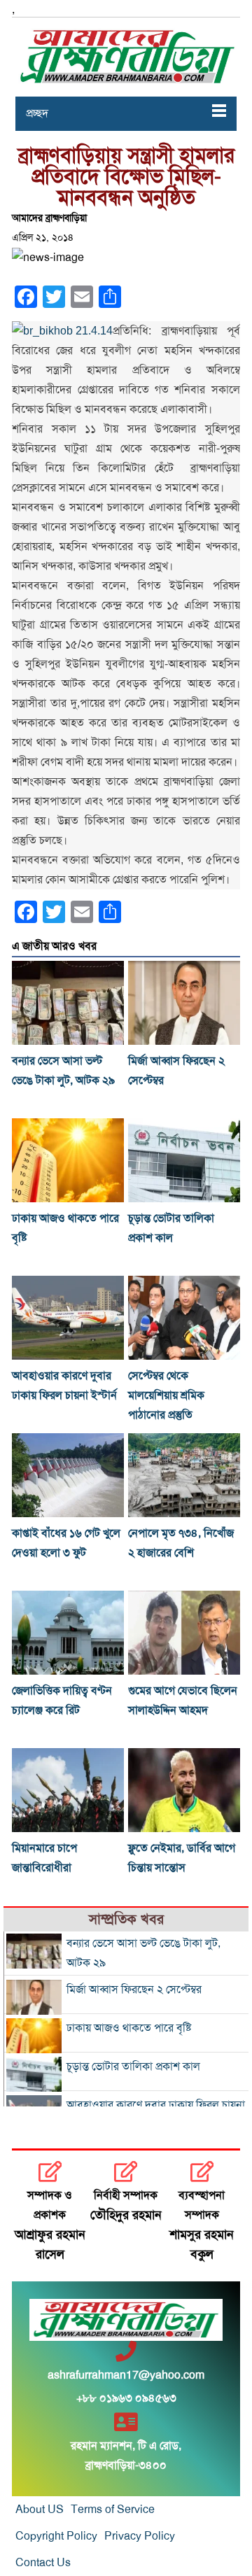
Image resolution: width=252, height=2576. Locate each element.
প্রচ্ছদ (37, 113)
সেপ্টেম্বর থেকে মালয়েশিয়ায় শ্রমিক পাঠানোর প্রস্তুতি (166, 1395)
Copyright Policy (56, 2536)
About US (40, 2510)
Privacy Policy (140, 2536)
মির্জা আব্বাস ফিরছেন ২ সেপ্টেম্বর (134, 1990)
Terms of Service (113, 2510)
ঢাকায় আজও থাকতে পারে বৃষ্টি (129, 2028)
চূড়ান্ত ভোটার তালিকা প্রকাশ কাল (133, 2067)
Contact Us (43, 2563)
